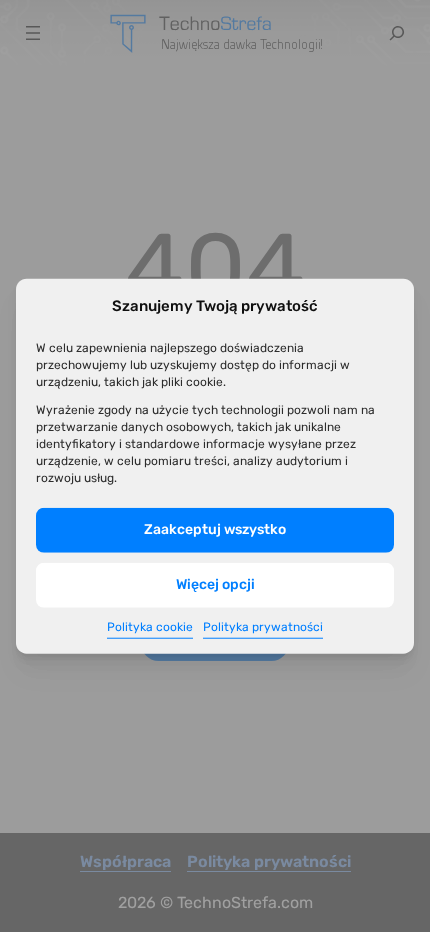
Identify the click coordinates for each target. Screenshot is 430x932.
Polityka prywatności (263, 627)
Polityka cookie (150, 627)
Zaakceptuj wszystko (215, 529)
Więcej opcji (215, 584)
